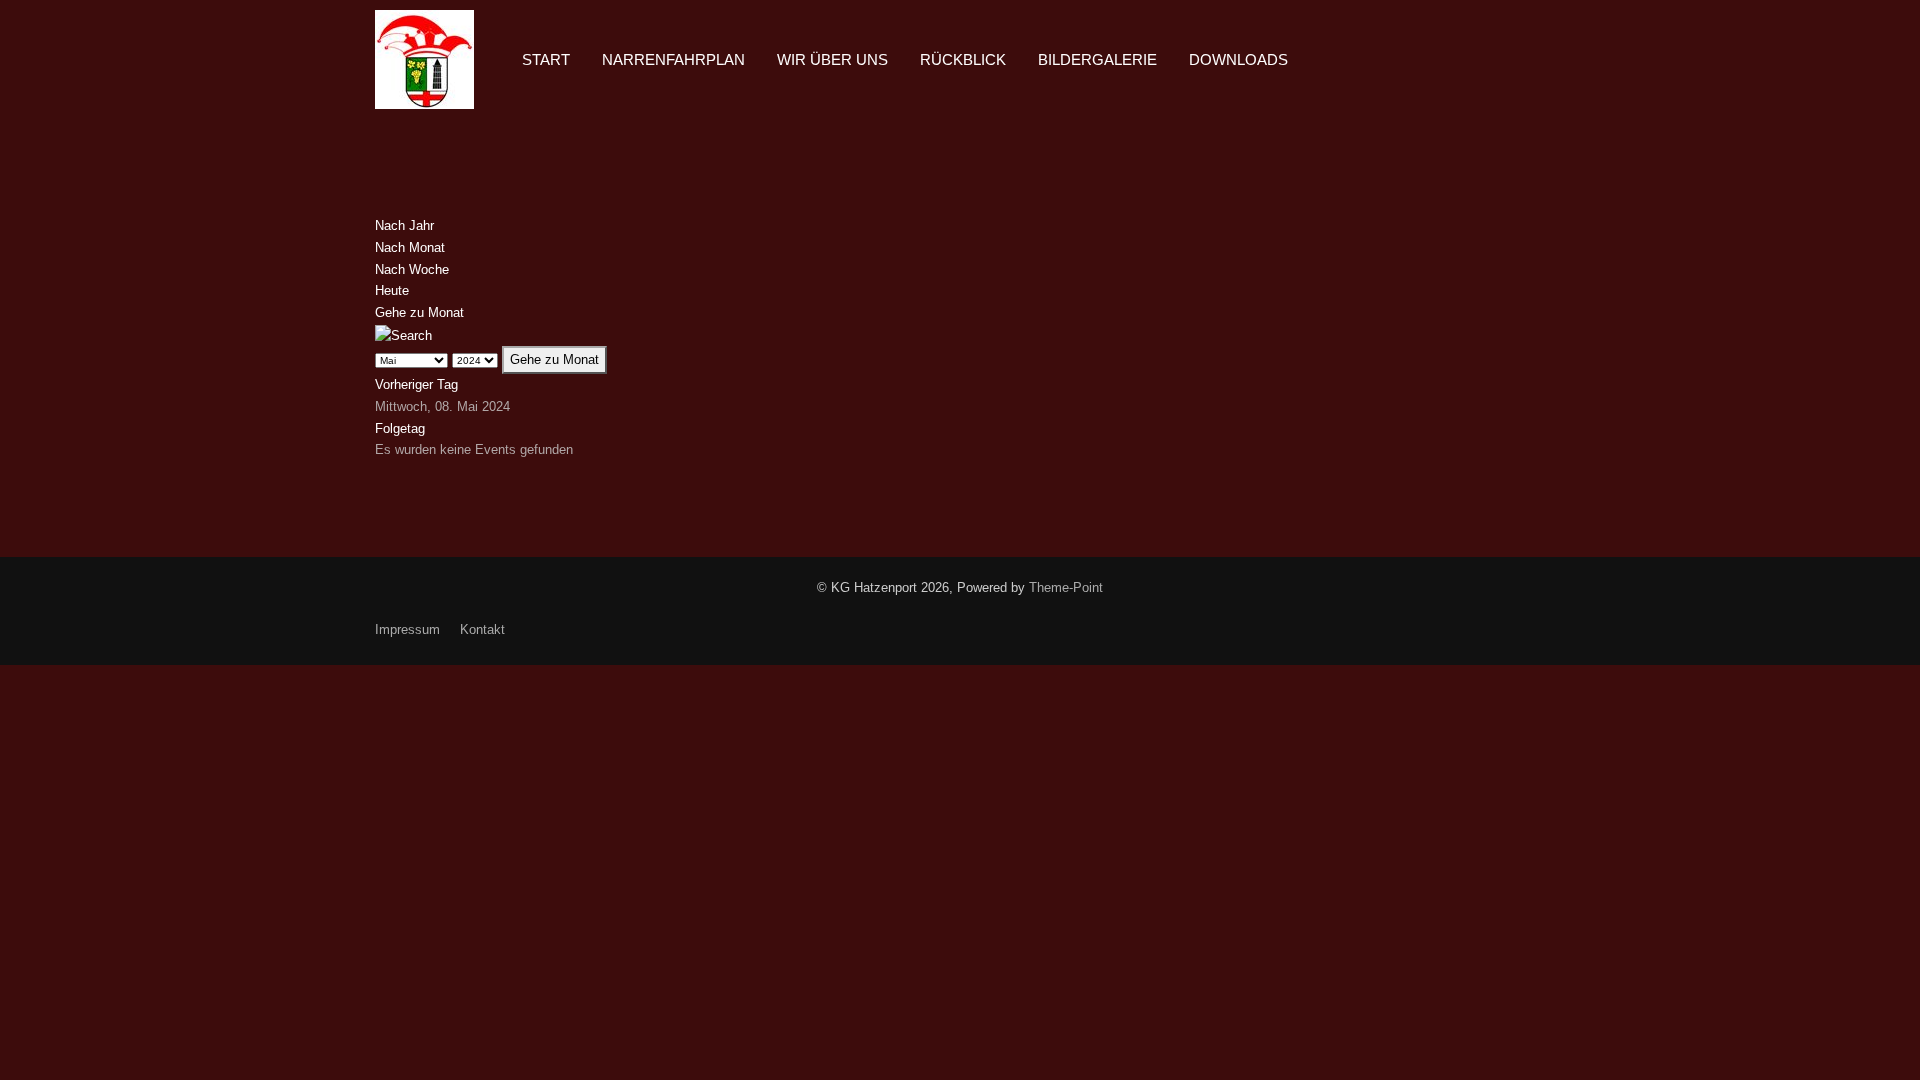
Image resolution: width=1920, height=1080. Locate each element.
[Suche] (403, 334)
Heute (392, 290)
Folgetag (400, 428)
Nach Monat (410, 247)
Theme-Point (1066, 587)
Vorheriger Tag (416, 384)
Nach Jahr (404, 225)
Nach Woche (412, 269)
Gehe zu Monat (419, 312)
